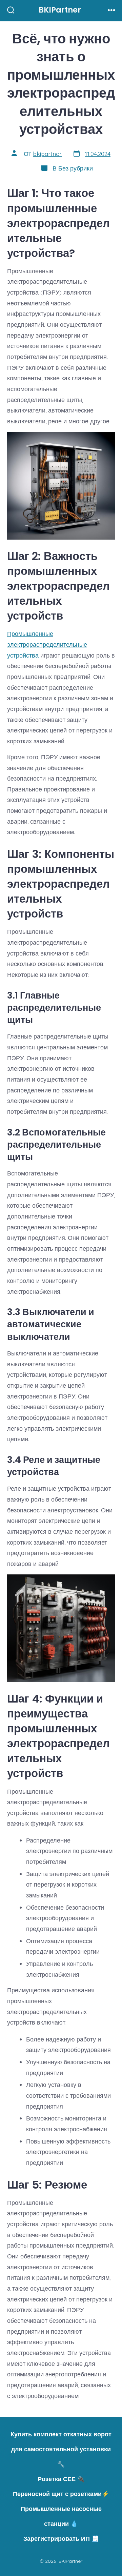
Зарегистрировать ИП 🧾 (61, 2538)
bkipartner (47, 154)
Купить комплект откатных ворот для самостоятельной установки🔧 (61, 2449)
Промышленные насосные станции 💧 (61, 2516)
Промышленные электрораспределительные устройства (47, 644)
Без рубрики (76, 168)
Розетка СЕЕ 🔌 (61, 2479)
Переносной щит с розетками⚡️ (61, 2494)
